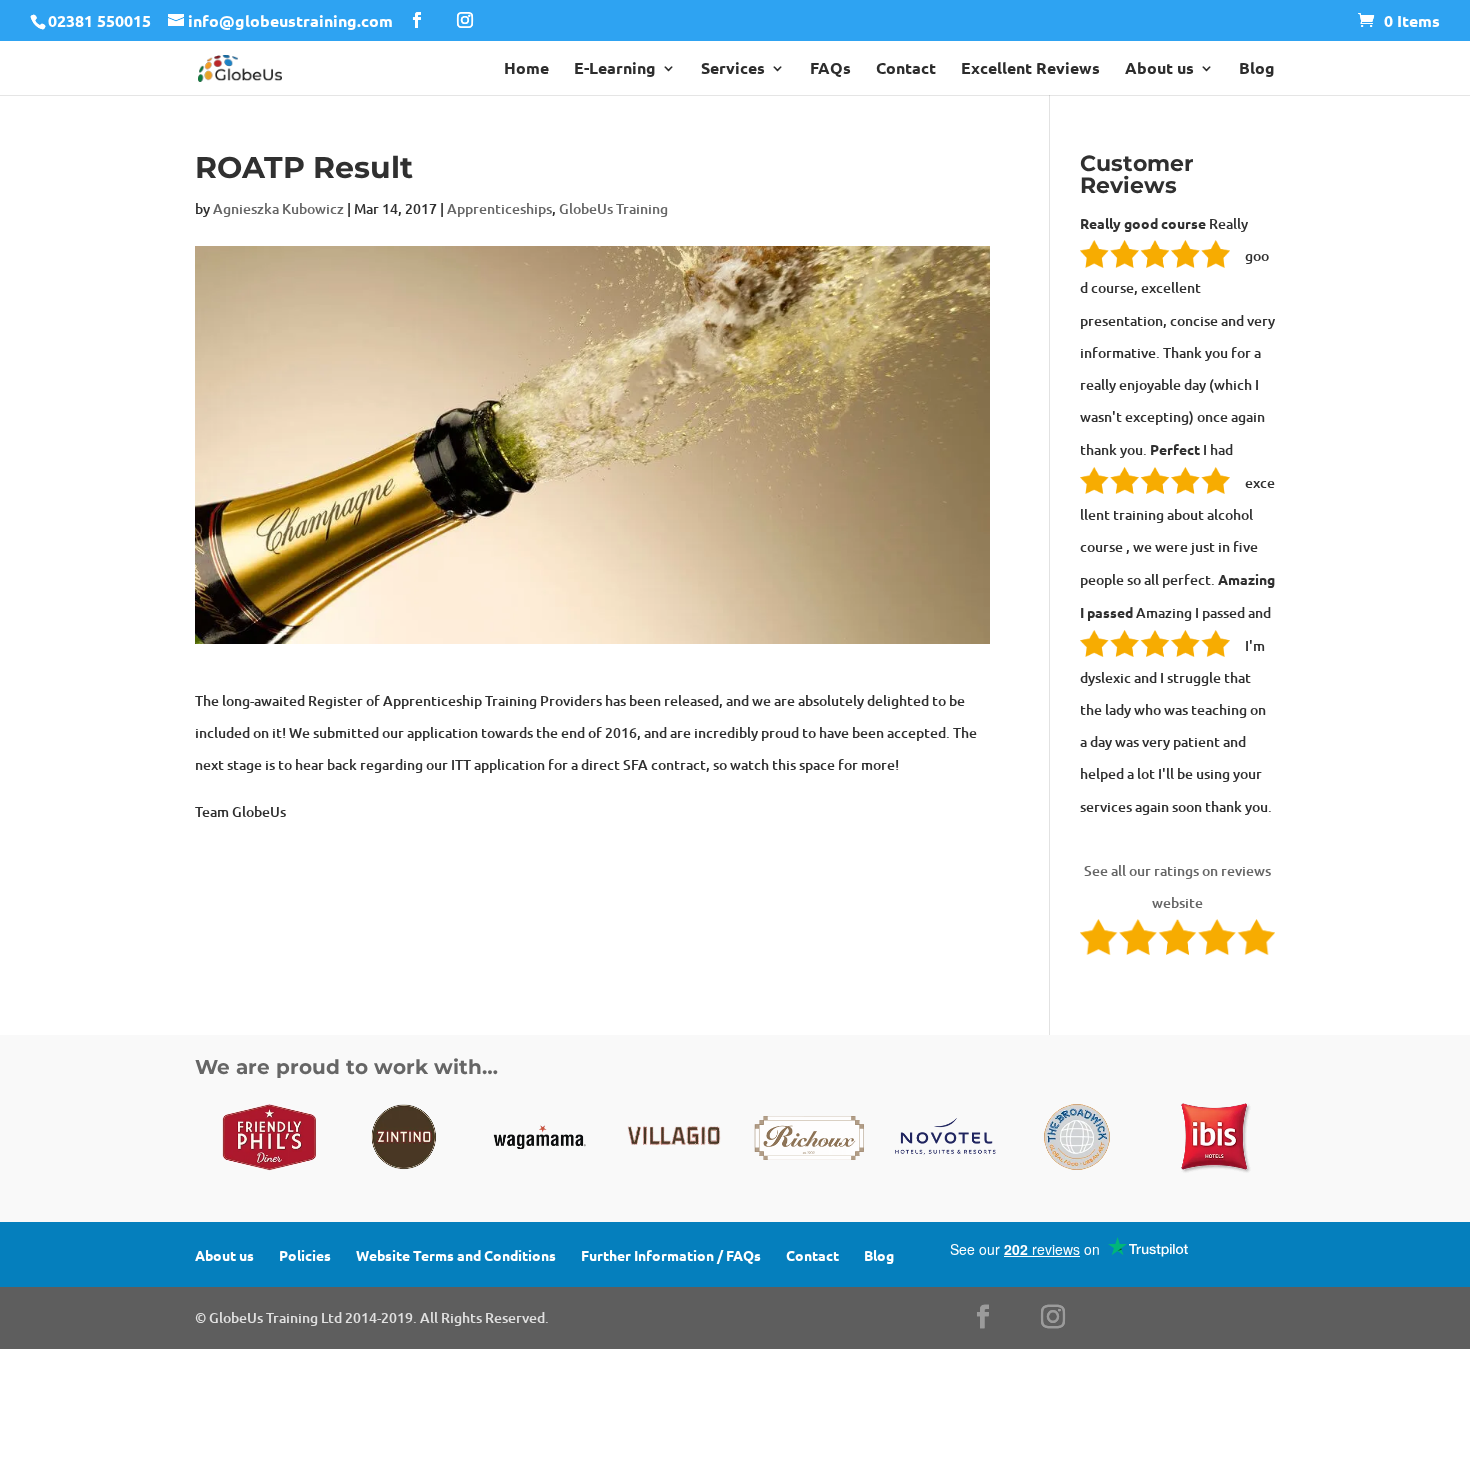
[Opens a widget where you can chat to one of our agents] (1333, 1368)
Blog (1257, 69)
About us (1159, 69)
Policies (305, 1255)
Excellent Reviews (1030, 69)
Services (733, 69)
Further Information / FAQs (671, 1255)
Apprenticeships (499, 208)
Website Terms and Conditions (456, 1255)
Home (526, 69)
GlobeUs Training (613, 208)
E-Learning (615, 69)
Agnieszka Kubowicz (278, 208)
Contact (906, 69)
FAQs (830, 69)
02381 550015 (99, 20)
